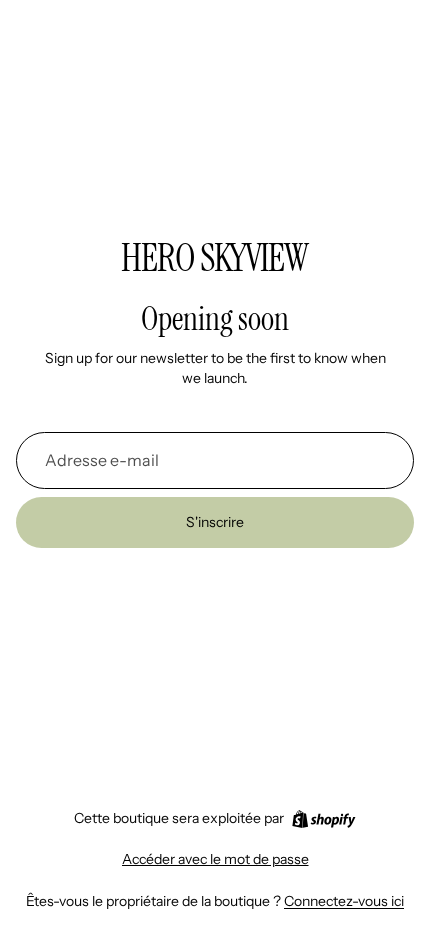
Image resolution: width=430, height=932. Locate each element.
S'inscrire (215, 522)
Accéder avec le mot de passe (215, 859)
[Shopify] (323, 819)
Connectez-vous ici (344, 901)
